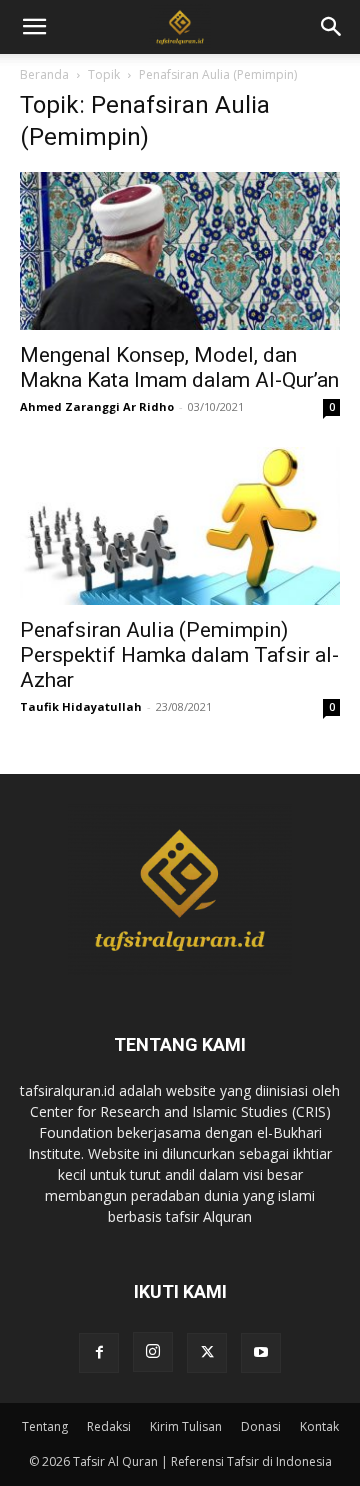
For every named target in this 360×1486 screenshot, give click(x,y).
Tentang (45, 1426)
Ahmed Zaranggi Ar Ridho (97, 406)
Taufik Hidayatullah (81, 706)
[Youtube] (261, 1353)
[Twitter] (207, 1353)
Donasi (261, 1426)
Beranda (44, 74)
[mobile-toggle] (34, 27)
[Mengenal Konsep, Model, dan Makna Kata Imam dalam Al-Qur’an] (180, 251)
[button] (332, 27)
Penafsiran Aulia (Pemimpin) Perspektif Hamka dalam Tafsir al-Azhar (179, 655)
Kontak (319, 1426)
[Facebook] (99, 1353)
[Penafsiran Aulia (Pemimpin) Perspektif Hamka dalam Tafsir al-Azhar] (180, 526)
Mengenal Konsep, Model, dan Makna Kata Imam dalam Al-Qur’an (179, 367)
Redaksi (109, 1426)
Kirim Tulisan (186, 1426)
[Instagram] (153, 1352)
